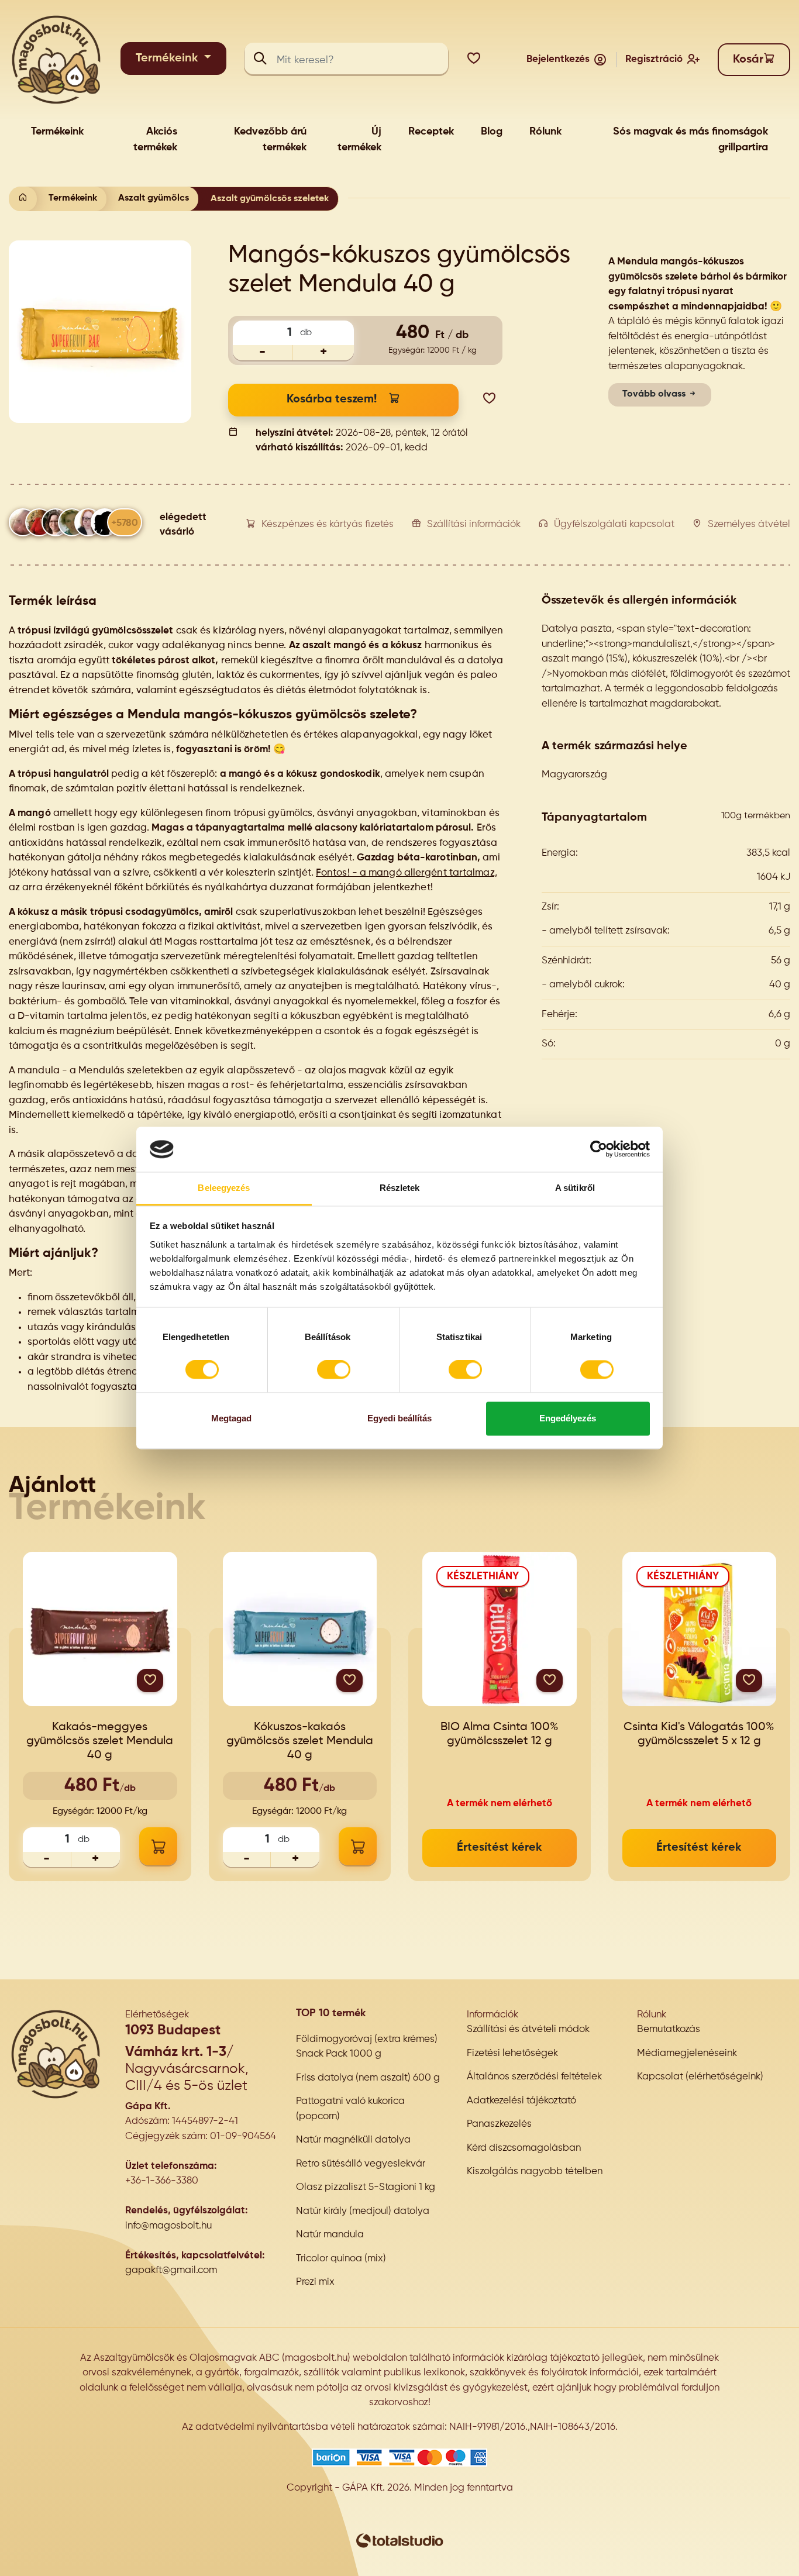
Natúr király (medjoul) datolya (363, 2211)
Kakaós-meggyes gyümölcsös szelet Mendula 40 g (100, 1741)
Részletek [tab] (400, 1188)
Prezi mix (315, 2282)
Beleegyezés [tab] (224, 1188)
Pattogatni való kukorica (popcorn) (350, 2109)
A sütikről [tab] (575, 1188)
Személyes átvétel (749, 524)
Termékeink (168, 58)
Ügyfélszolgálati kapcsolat (614, 524)
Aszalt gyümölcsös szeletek (270, 199)
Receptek (431, 132)
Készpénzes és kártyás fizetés (328, 524)
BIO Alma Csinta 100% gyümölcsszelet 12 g (500, 1734)
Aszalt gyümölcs (154, 198)
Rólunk (545, 132)
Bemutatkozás (669, 2029)
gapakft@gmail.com (171, 2270)
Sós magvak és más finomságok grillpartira (690, 140)
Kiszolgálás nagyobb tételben (535, 2172)
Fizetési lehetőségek (512, 2053)
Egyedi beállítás (399, 1418)
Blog (492, 132)
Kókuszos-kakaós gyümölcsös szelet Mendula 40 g (300, 1741)
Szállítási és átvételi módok (528, 2029)
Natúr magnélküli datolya (353, 2140)
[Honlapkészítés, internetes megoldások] (399, 2541)
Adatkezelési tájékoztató (521, 2101)
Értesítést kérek (500, 1848)
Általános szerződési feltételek (534, 2077)
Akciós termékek (155, 140)
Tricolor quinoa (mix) (341, 2259)
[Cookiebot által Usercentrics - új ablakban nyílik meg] (599, 1149)
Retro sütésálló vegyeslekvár (361, 2164)
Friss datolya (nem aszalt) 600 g (368, 2078)
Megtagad (231, 1418)
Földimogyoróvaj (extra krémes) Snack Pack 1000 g (367, 2047)
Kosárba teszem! (332, 400)
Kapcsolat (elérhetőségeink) (700, 2077)
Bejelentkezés (558, 59)
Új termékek (359, 140)
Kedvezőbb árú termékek (270, 140)
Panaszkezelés (499, 2124)
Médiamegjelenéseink (687, 2053)
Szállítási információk (474, 524)
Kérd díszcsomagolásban (524, 2148)
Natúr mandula (330, 2235)
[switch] (334, 1370)
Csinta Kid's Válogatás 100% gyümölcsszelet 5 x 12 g (699, 1734)
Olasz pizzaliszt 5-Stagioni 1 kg (366, 2187)
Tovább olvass (655, 394)
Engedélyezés (568, 1418)
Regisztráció (654, 59)
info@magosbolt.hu (168, 2226)
